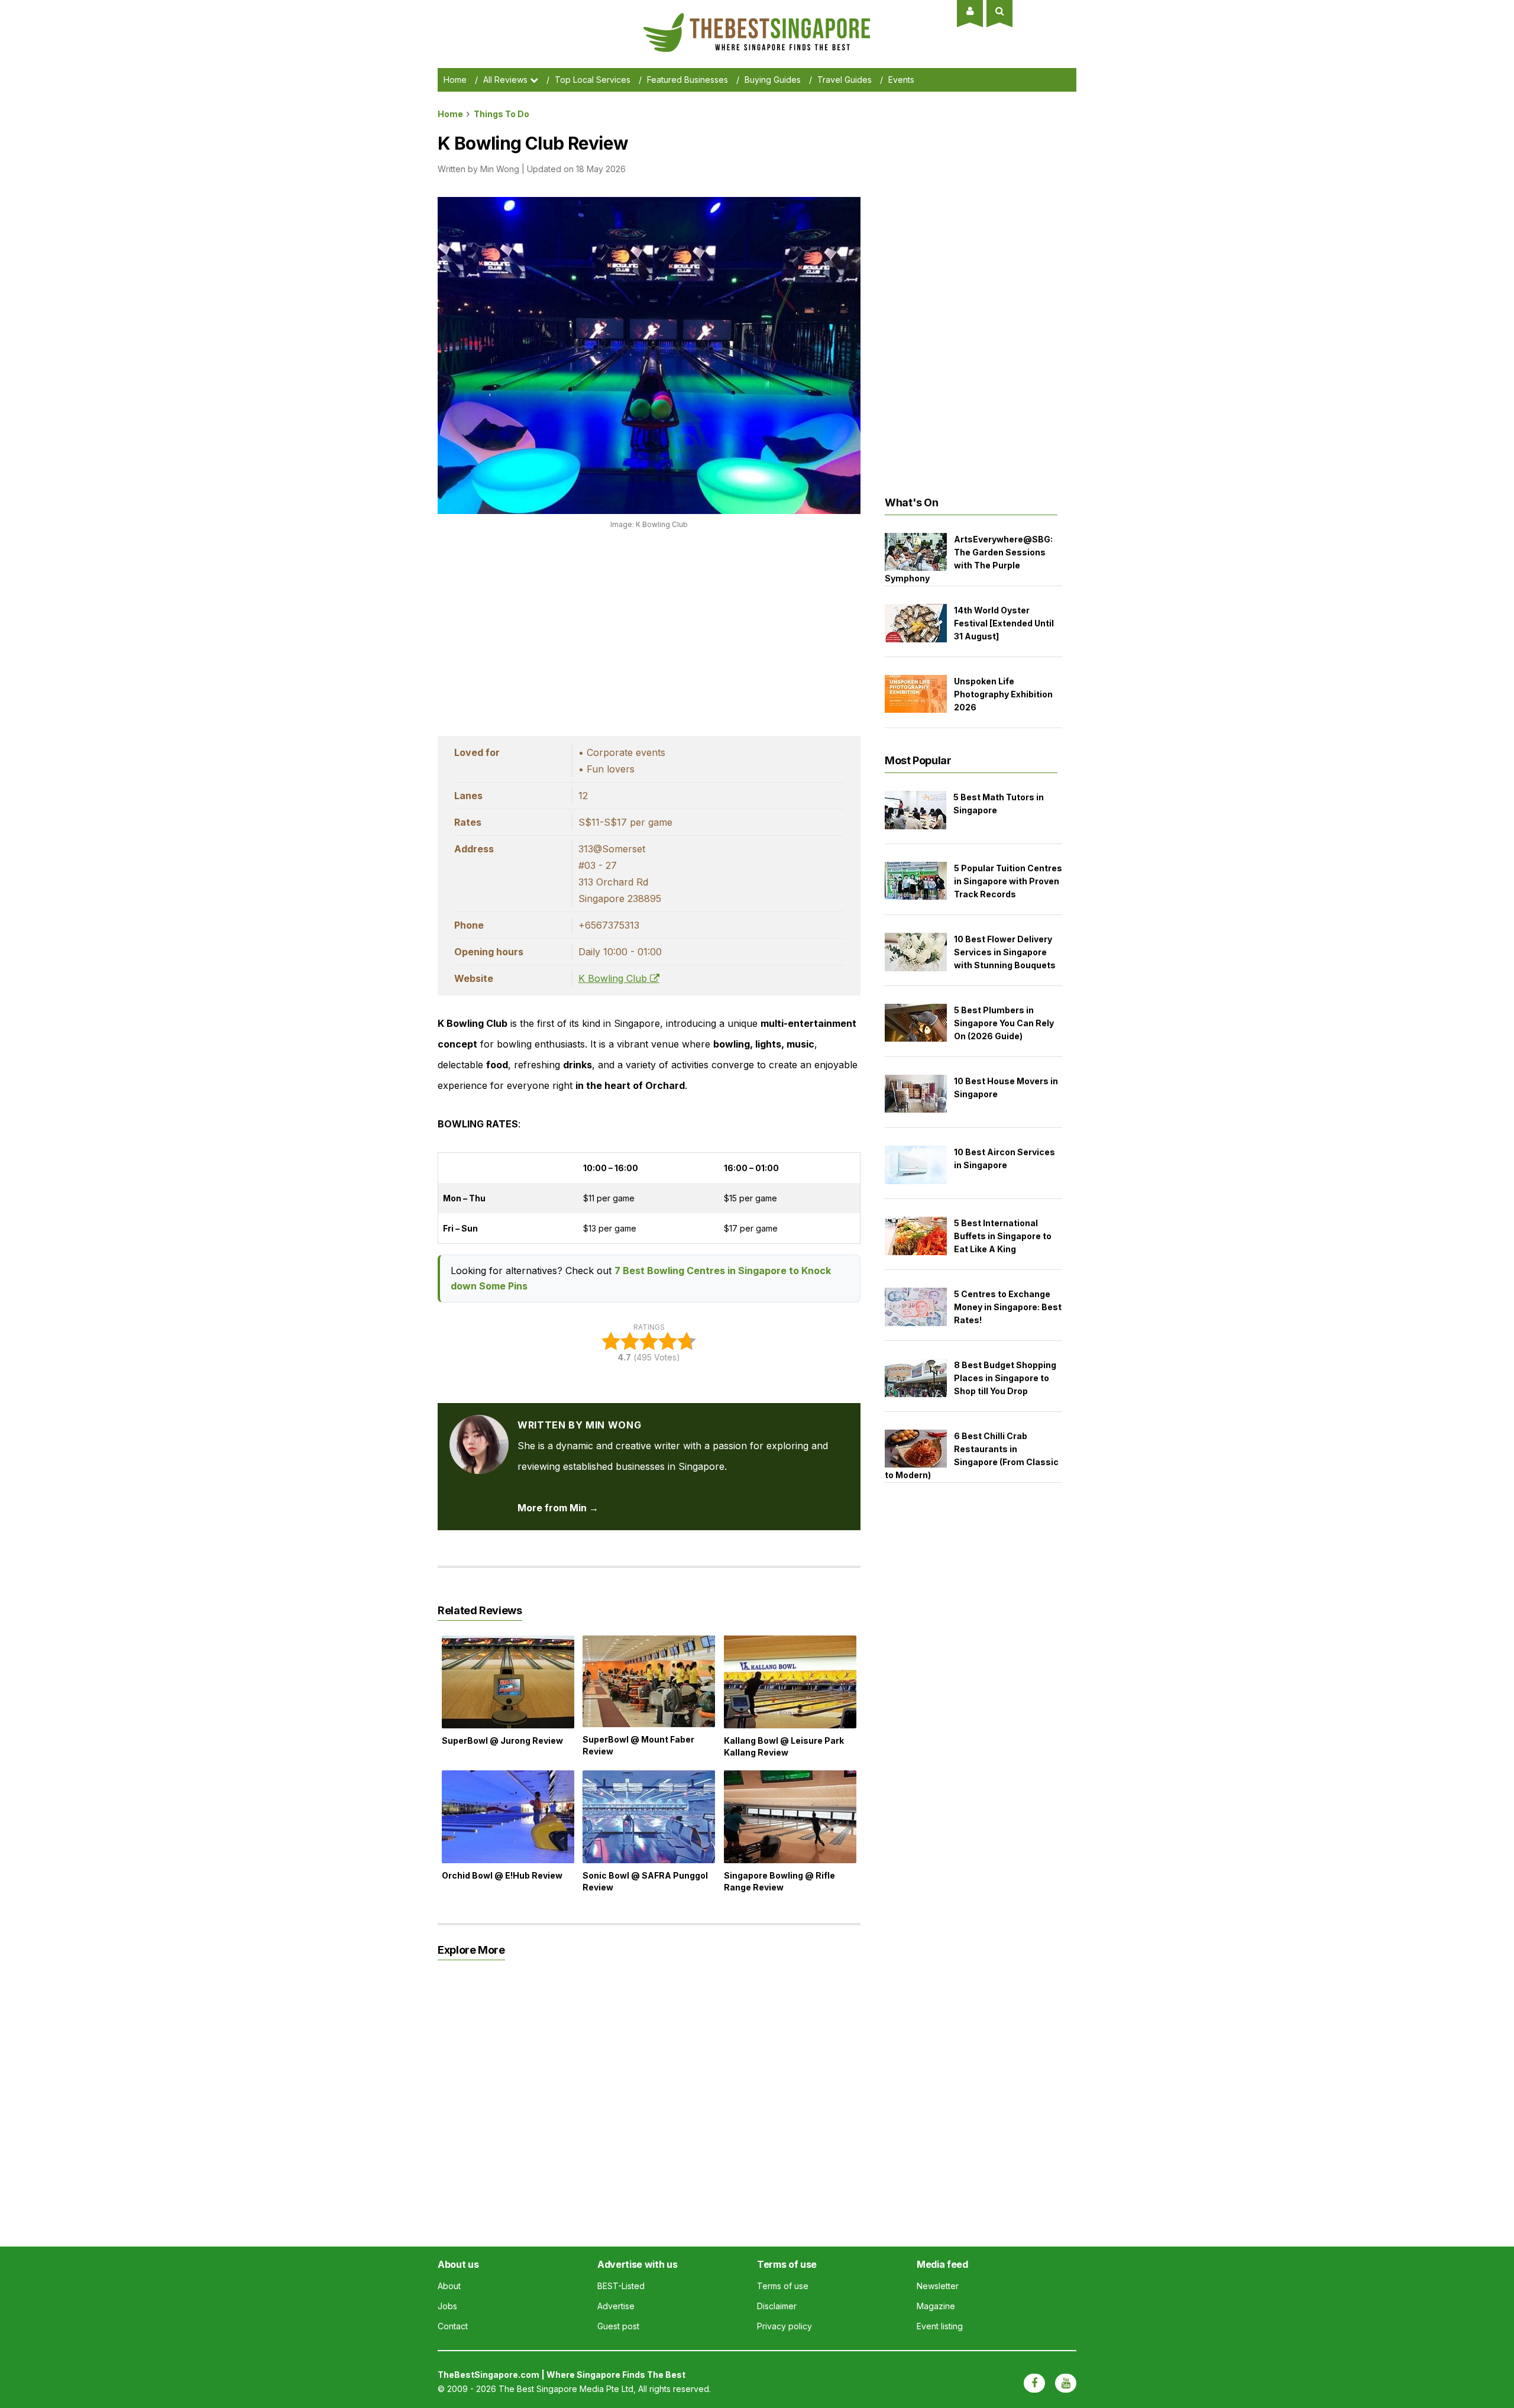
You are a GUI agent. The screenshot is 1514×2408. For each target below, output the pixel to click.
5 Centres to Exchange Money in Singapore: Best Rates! (1008, 1307)
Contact (453, 2326)
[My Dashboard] (970, 11)
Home (455, 80)
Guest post (618, 2326)
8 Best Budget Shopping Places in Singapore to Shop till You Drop (1005, 1378)
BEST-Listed (621, 2286)
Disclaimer (777, 2306)
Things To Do (502, 114)
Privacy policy (785, 2326)
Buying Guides (773, 80)
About (449, 2286)
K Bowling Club (614, 978)
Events (901, 80)
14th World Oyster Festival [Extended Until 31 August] (1004, 623)
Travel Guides (845, 80)
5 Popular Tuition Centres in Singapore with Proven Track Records (1008, 881)
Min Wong (500, 169)
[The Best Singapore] (757, 18)
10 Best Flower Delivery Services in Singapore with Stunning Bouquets (1005, 952)
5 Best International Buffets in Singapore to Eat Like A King (1003, 1236)
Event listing (940, 2326)
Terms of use (783, 2286)
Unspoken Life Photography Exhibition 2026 (1003, 694)
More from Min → (558, 1508)
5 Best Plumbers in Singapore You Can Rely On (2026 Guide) (1004, 1023)
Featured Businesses (688, 80)
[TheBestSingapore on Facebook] (1034, 2383)
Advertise (616, 2306)
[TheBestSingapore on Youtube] (1066, 2383)
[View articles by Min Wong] (479, 1425)
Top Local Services (593, 80)
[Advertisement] (649, 629)
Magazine (936, 2306)
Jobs (447, 2306)
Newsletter (938, 2286)
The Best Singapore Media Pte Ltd (566, 2389)
